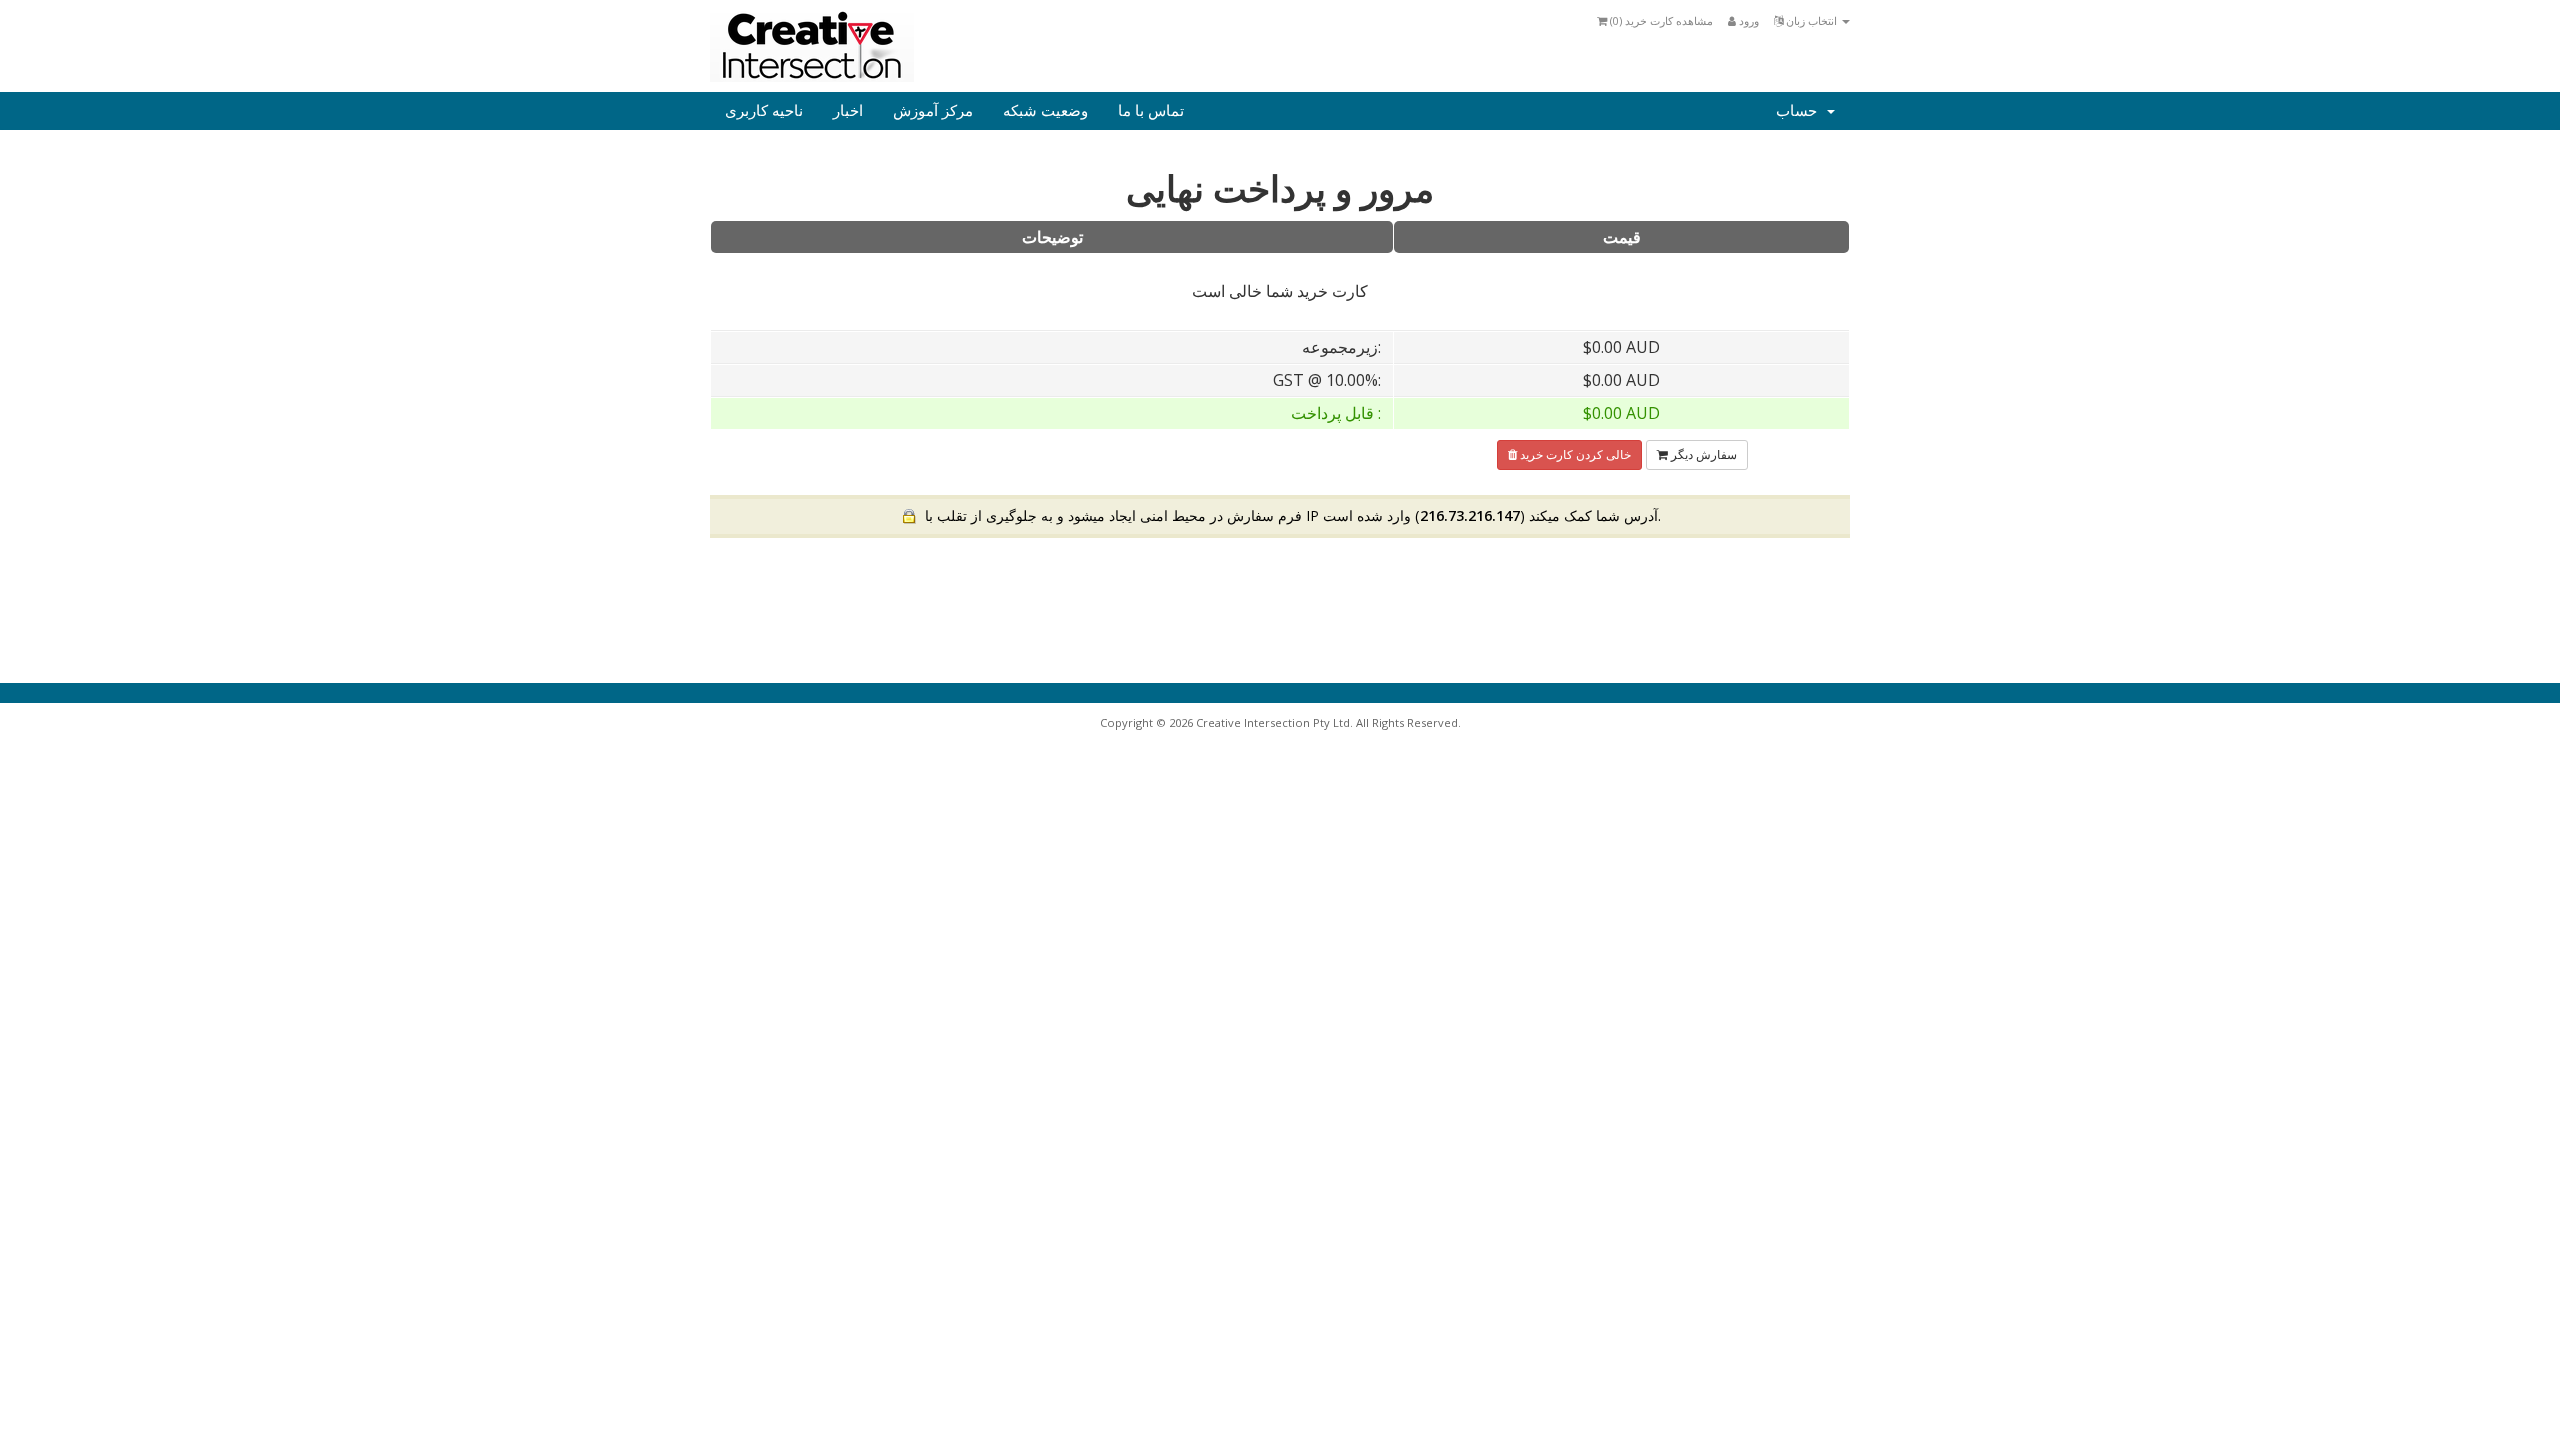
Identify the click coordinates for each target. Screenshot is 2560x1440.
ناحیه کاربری (764, 111)
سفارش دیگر (1702, 454)
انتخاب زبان (1811, 20)
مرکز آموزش (933, 111)
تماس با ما (1151, 111)
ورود (1747, 20)
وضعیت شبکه (1045, 111)
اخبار (848, 111)
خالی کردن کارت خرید (1574, 454)
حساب (1800, 111)
